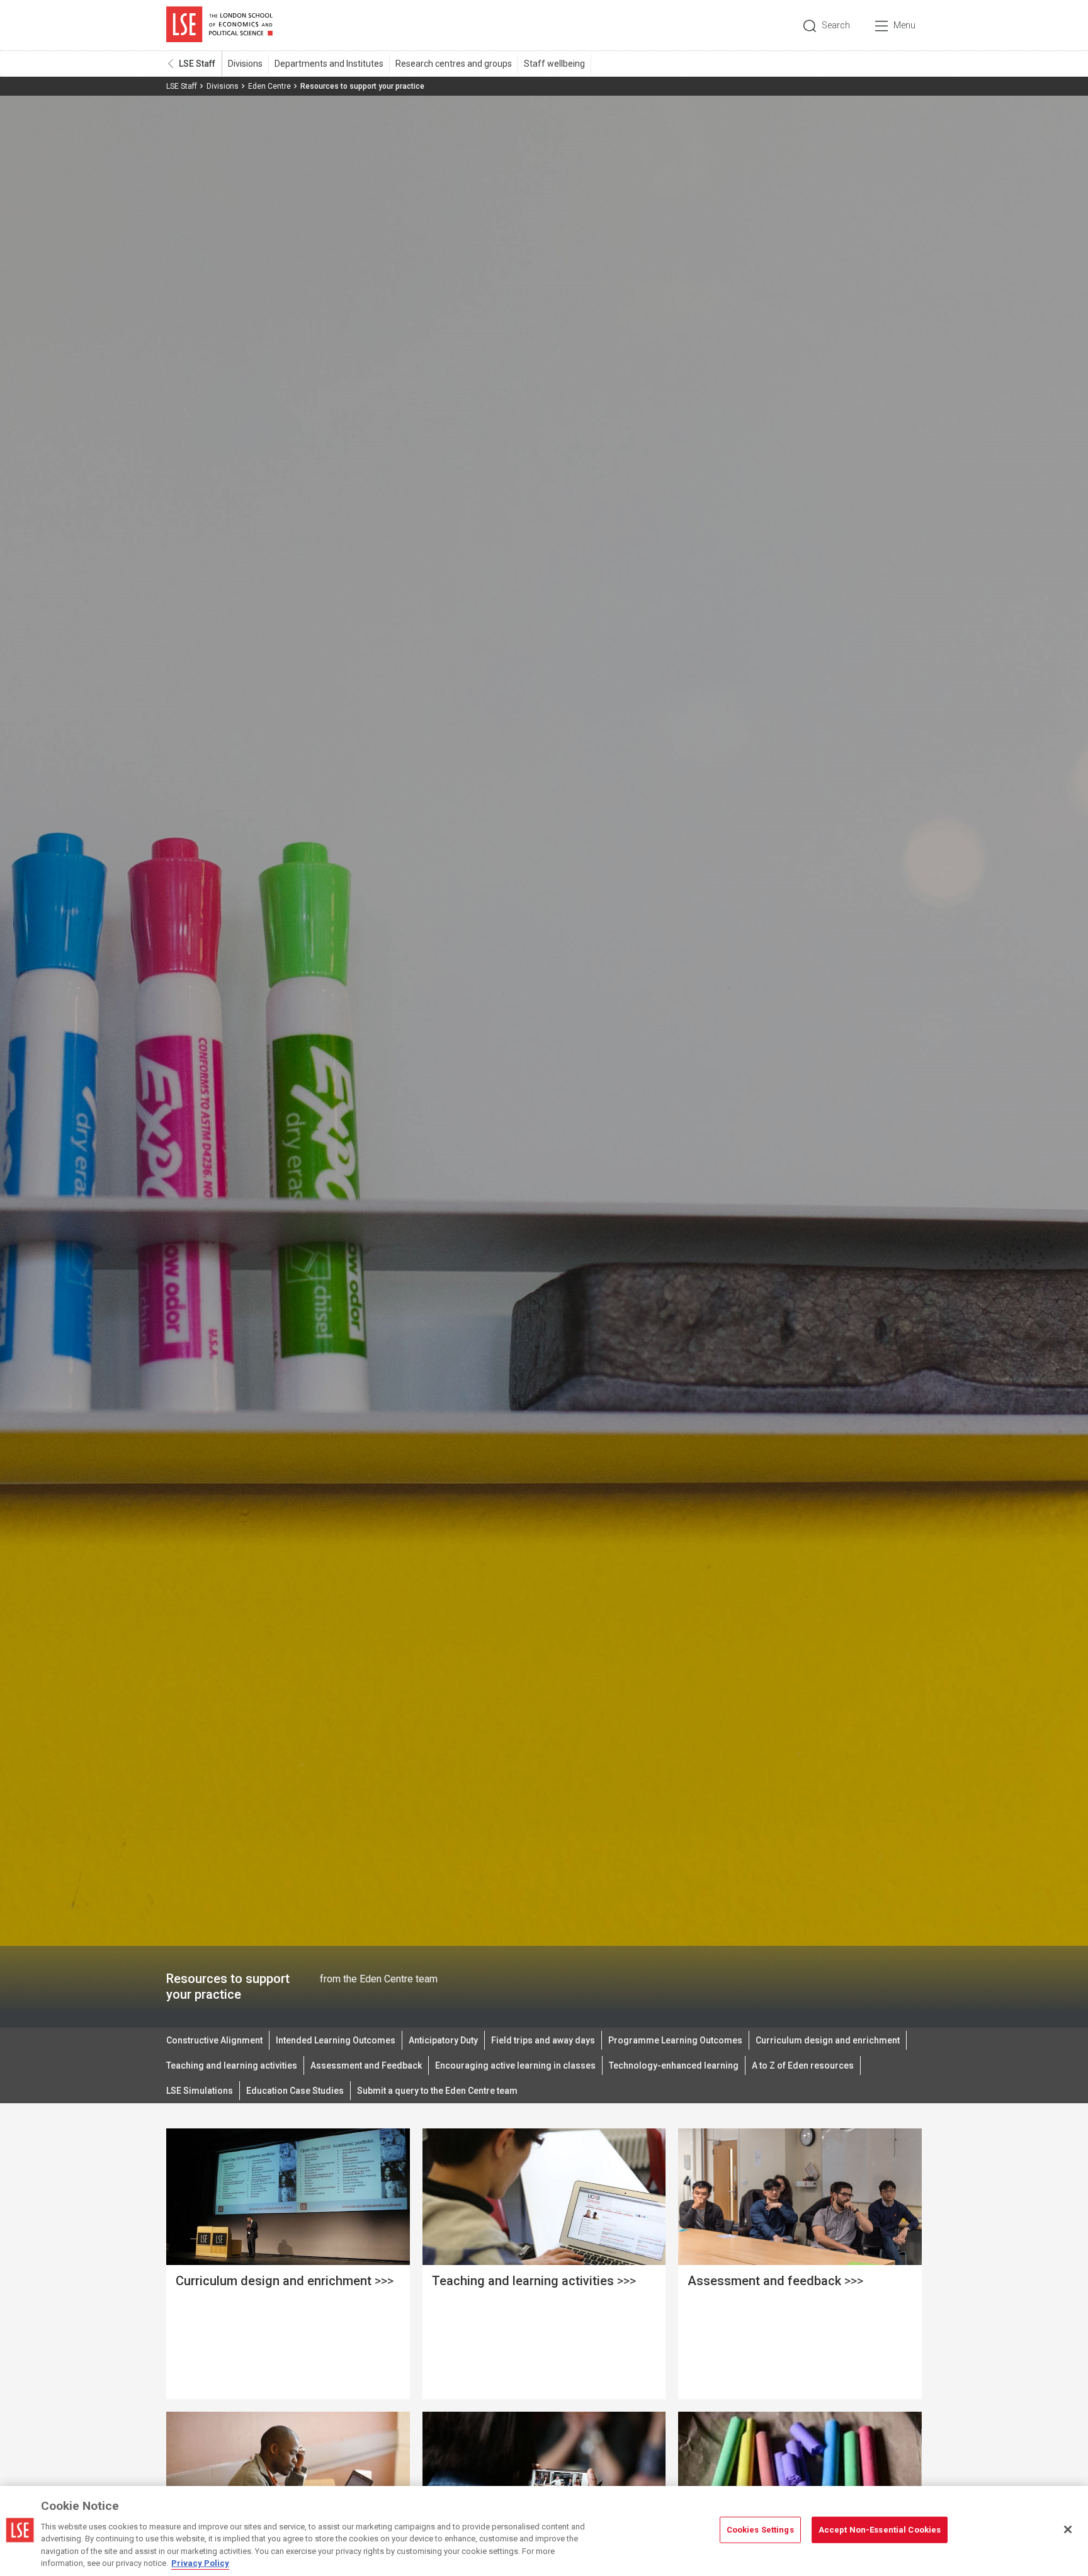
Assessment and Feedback (366, 2065)
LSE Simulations (200, 2091)
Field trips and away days (543, 2040)
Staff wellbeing (554, 64)
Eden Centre (269, 86)
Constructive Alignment (214, 2040)
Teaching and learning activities (232, 2065)
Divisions (245, 64)
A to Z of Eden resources (803, 2065)
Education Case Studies (295, 2091)
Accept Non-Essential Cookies (880, 2530)
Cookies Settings (760, 2530)
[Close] (1068, 2529)
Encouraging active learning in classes (515, 2065)
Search (836, 25)
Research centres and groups (454, 64)
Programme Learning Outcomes (675, 2040)
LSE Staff (197, 64)
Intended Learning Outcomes (336, 2040)
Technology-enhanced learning (674, 2065)
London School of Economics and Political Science (219, 25)
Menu (904, 25)
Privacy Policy (200, 2563)
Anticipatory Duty (443, 2040)
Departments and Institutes (329, 64)
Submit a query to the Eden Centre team (437, 2091)
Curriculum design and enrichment (828, 2040)
